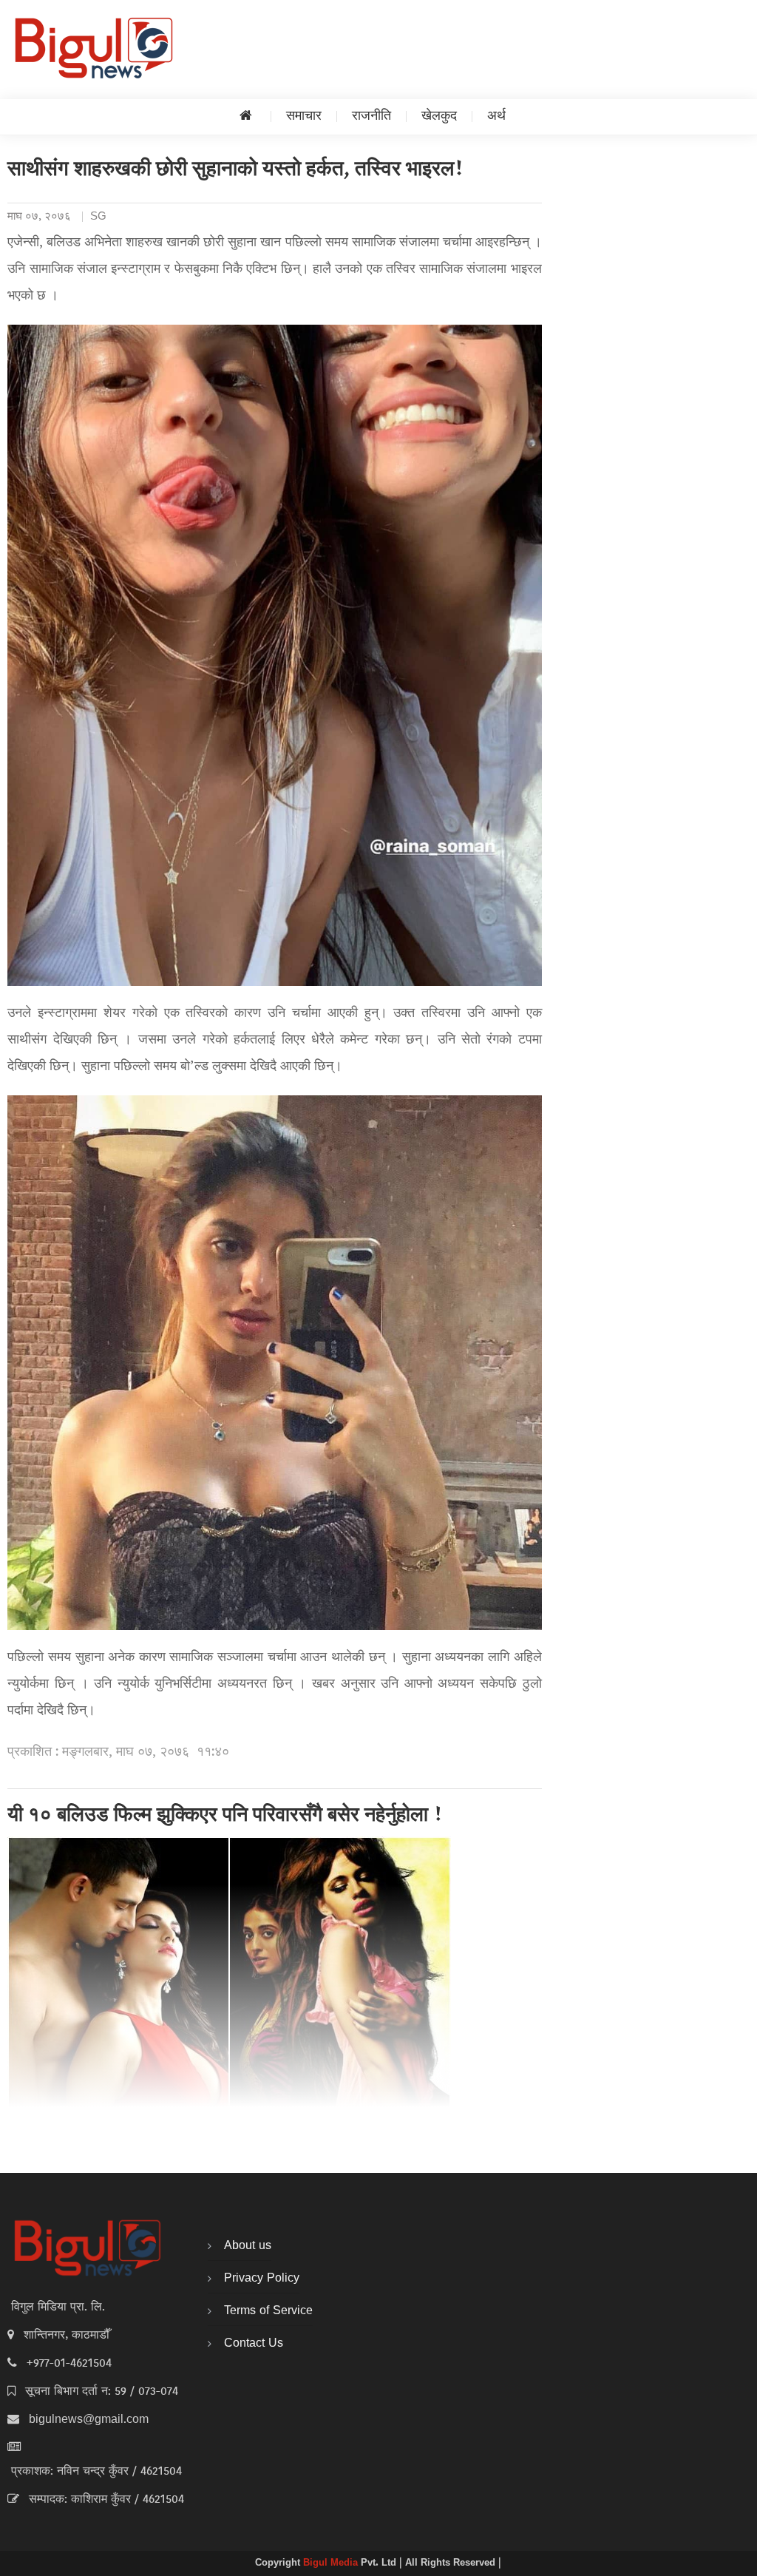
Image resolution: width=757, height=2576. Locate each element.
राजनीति (371, 116)
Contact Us (254, 2344)
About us (248, 2246)
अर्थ (496, 116)
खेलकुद (439, 116)
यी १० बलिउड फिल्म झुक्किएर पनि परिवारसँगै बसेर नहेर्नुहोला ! (225, 1816)
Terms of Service (268, 2311)
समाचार (304, 116)
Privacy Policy (262, 2279)
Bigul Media (332, 2563)
